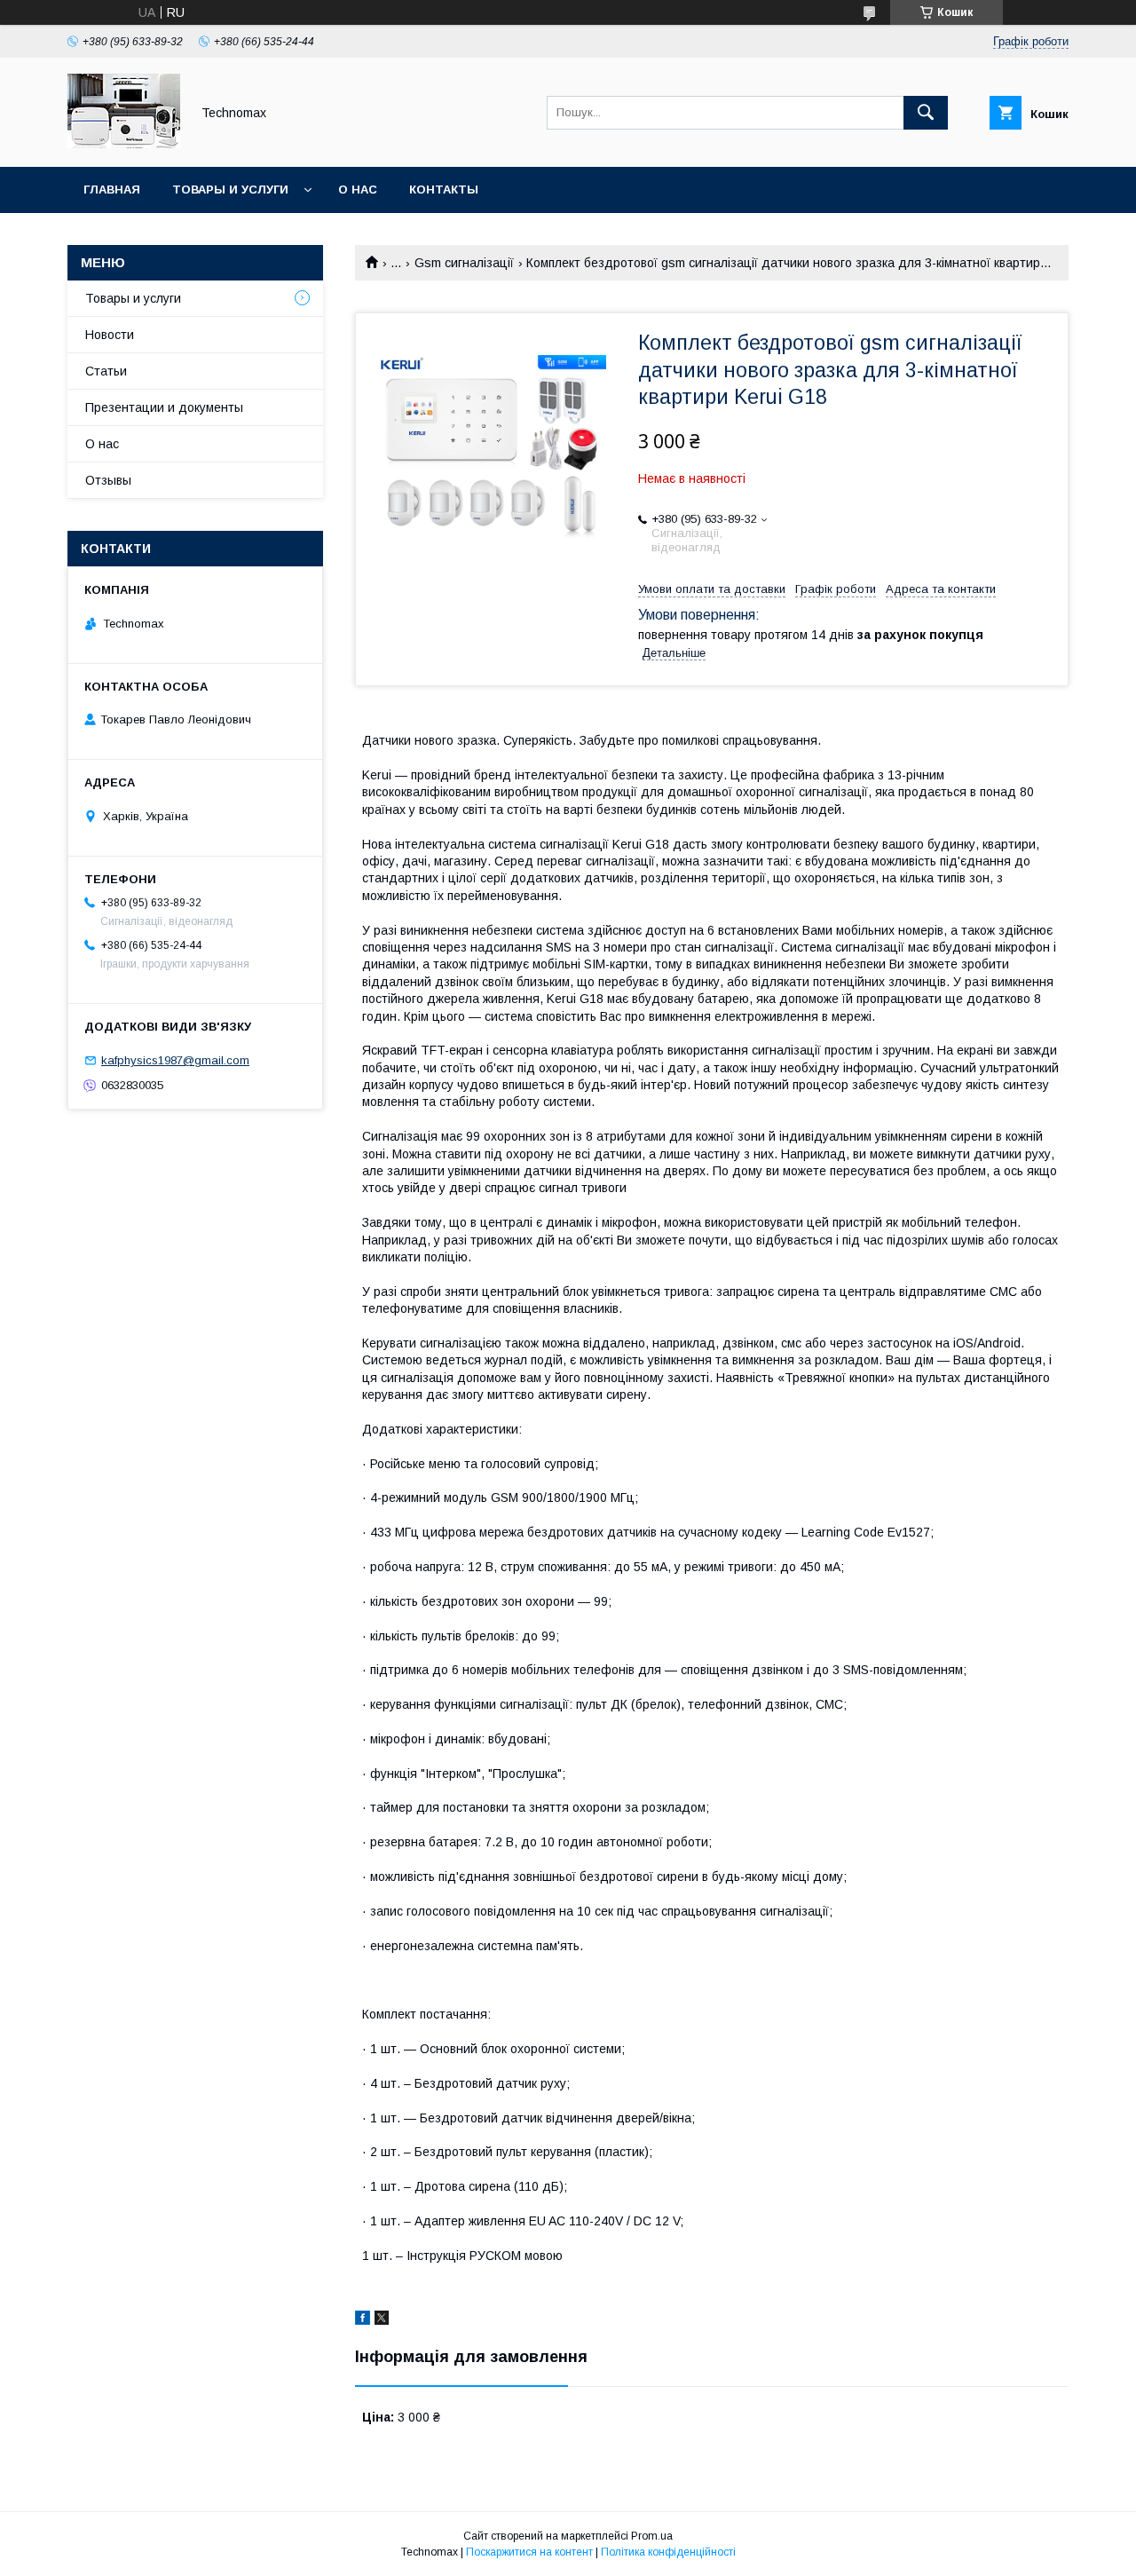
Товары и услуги (230, 190)
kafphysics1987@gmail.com (175, 1060)
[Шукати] (926, 113)
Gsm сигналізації (464, 263)
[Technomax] (124, 144)
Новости (110, 335)
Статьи (106, 371)
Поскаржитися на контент (529, 2552)
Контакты (444, 190)
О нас (358, 190)
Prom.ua (652, 2536)
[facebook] (363, 2320)
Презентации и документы (164, 407)
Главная (112, 190)
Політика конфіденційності (668, 2552)
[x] (382, 2320)
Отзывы (108, 480)
